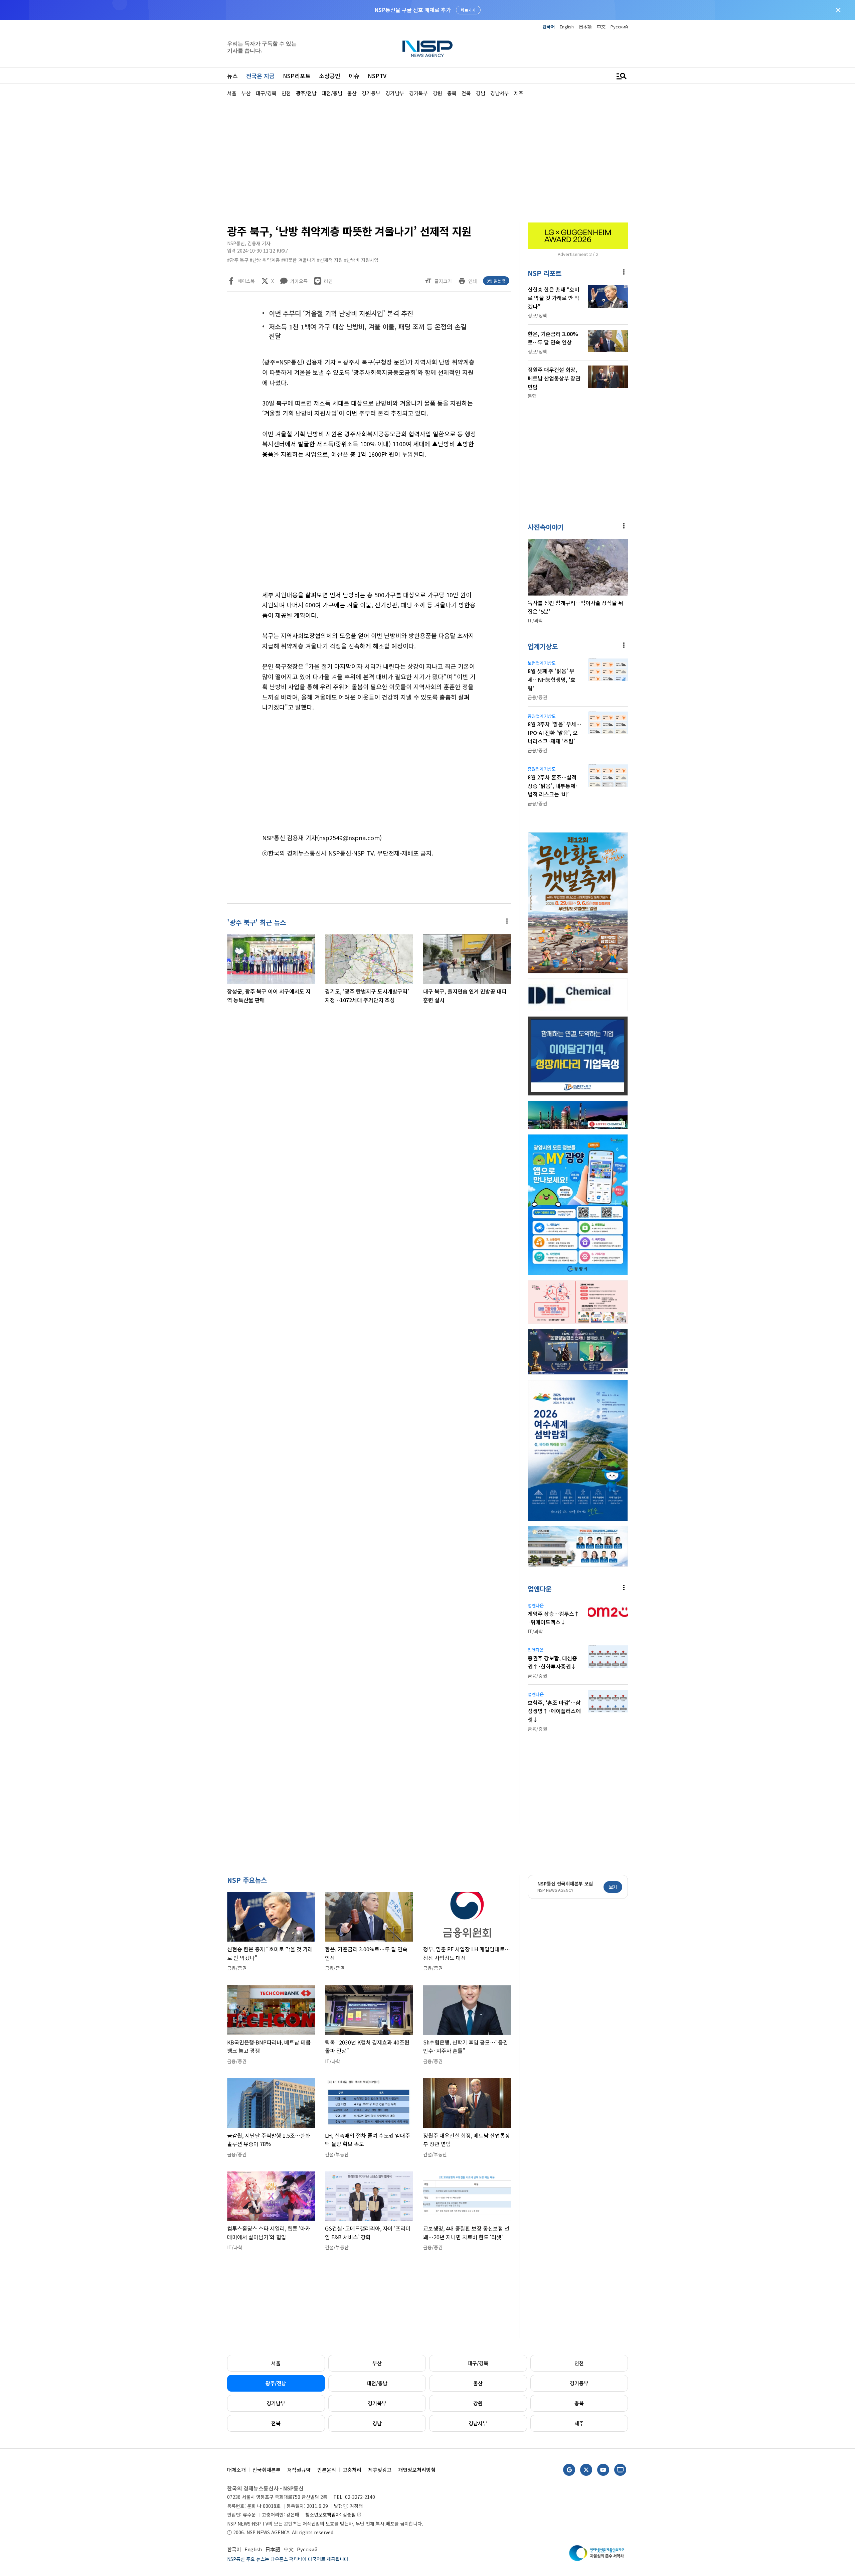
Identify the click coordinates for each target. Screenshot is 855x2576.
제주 (579, 2423)
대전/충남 (377, 2383)
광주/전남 (276, 2383)
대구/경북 (478, 2363)
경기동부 (579, 2383)
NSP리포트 (297, 76)
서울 (276, 2363)
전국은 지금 (260, 76)
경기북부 (377, 2403)
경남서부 (478, 2423)
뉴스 (232, 76)
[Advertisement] (663, 298)
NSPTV (377, 76)
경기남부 (276, 2403)
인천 (579, 2363)
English (567, 27)
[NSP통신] (427, 49)
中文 (601, 27)
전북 (276, 2423)
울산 (478, 2383)
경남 (377, 2423)
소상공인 (330, 76)
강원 (478, 2403)
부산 (377, 2363)
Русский (619, 27)
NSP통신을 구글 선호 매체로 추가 (413, 10)
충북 (579, 2403)
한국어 (549, 27)
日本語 (585, 27)
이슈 (354, 76)
